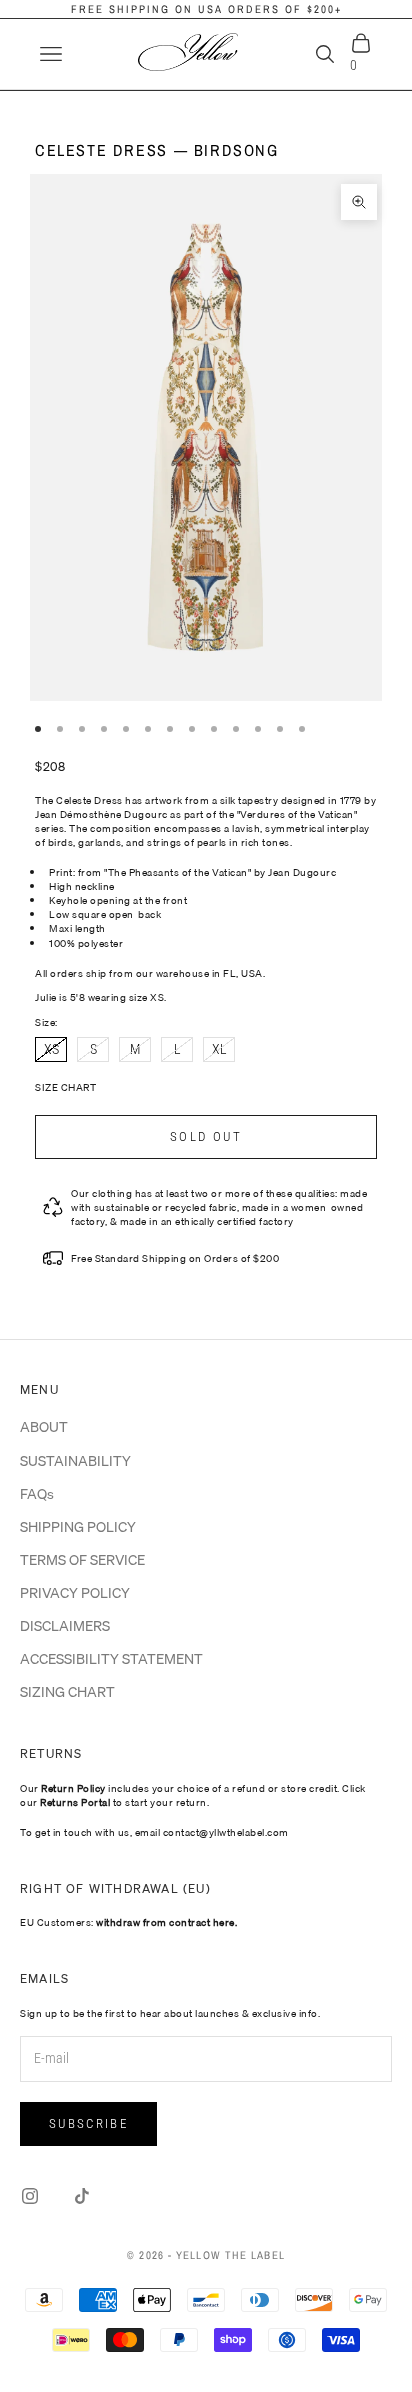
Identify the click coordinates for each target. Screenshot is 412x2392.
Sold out (206, 1136)
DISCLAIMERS (65, 1626)
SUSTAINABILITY (75, 1461)
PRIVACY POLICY (75, 1593)
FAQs (37, 1494)
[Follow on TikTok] (82, 2196)
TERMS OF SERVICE (82, 1560)
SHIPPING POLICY (78, 1527)
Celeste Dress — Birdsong (157, 150)
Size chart (65, 1087)
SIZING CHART (67, 1692)
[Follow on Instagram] (30, 2196)
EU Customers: (128, 1922)
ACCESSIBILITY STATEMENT (111, 1659)
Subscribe (88, 2123)
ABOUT (44, 1427)
